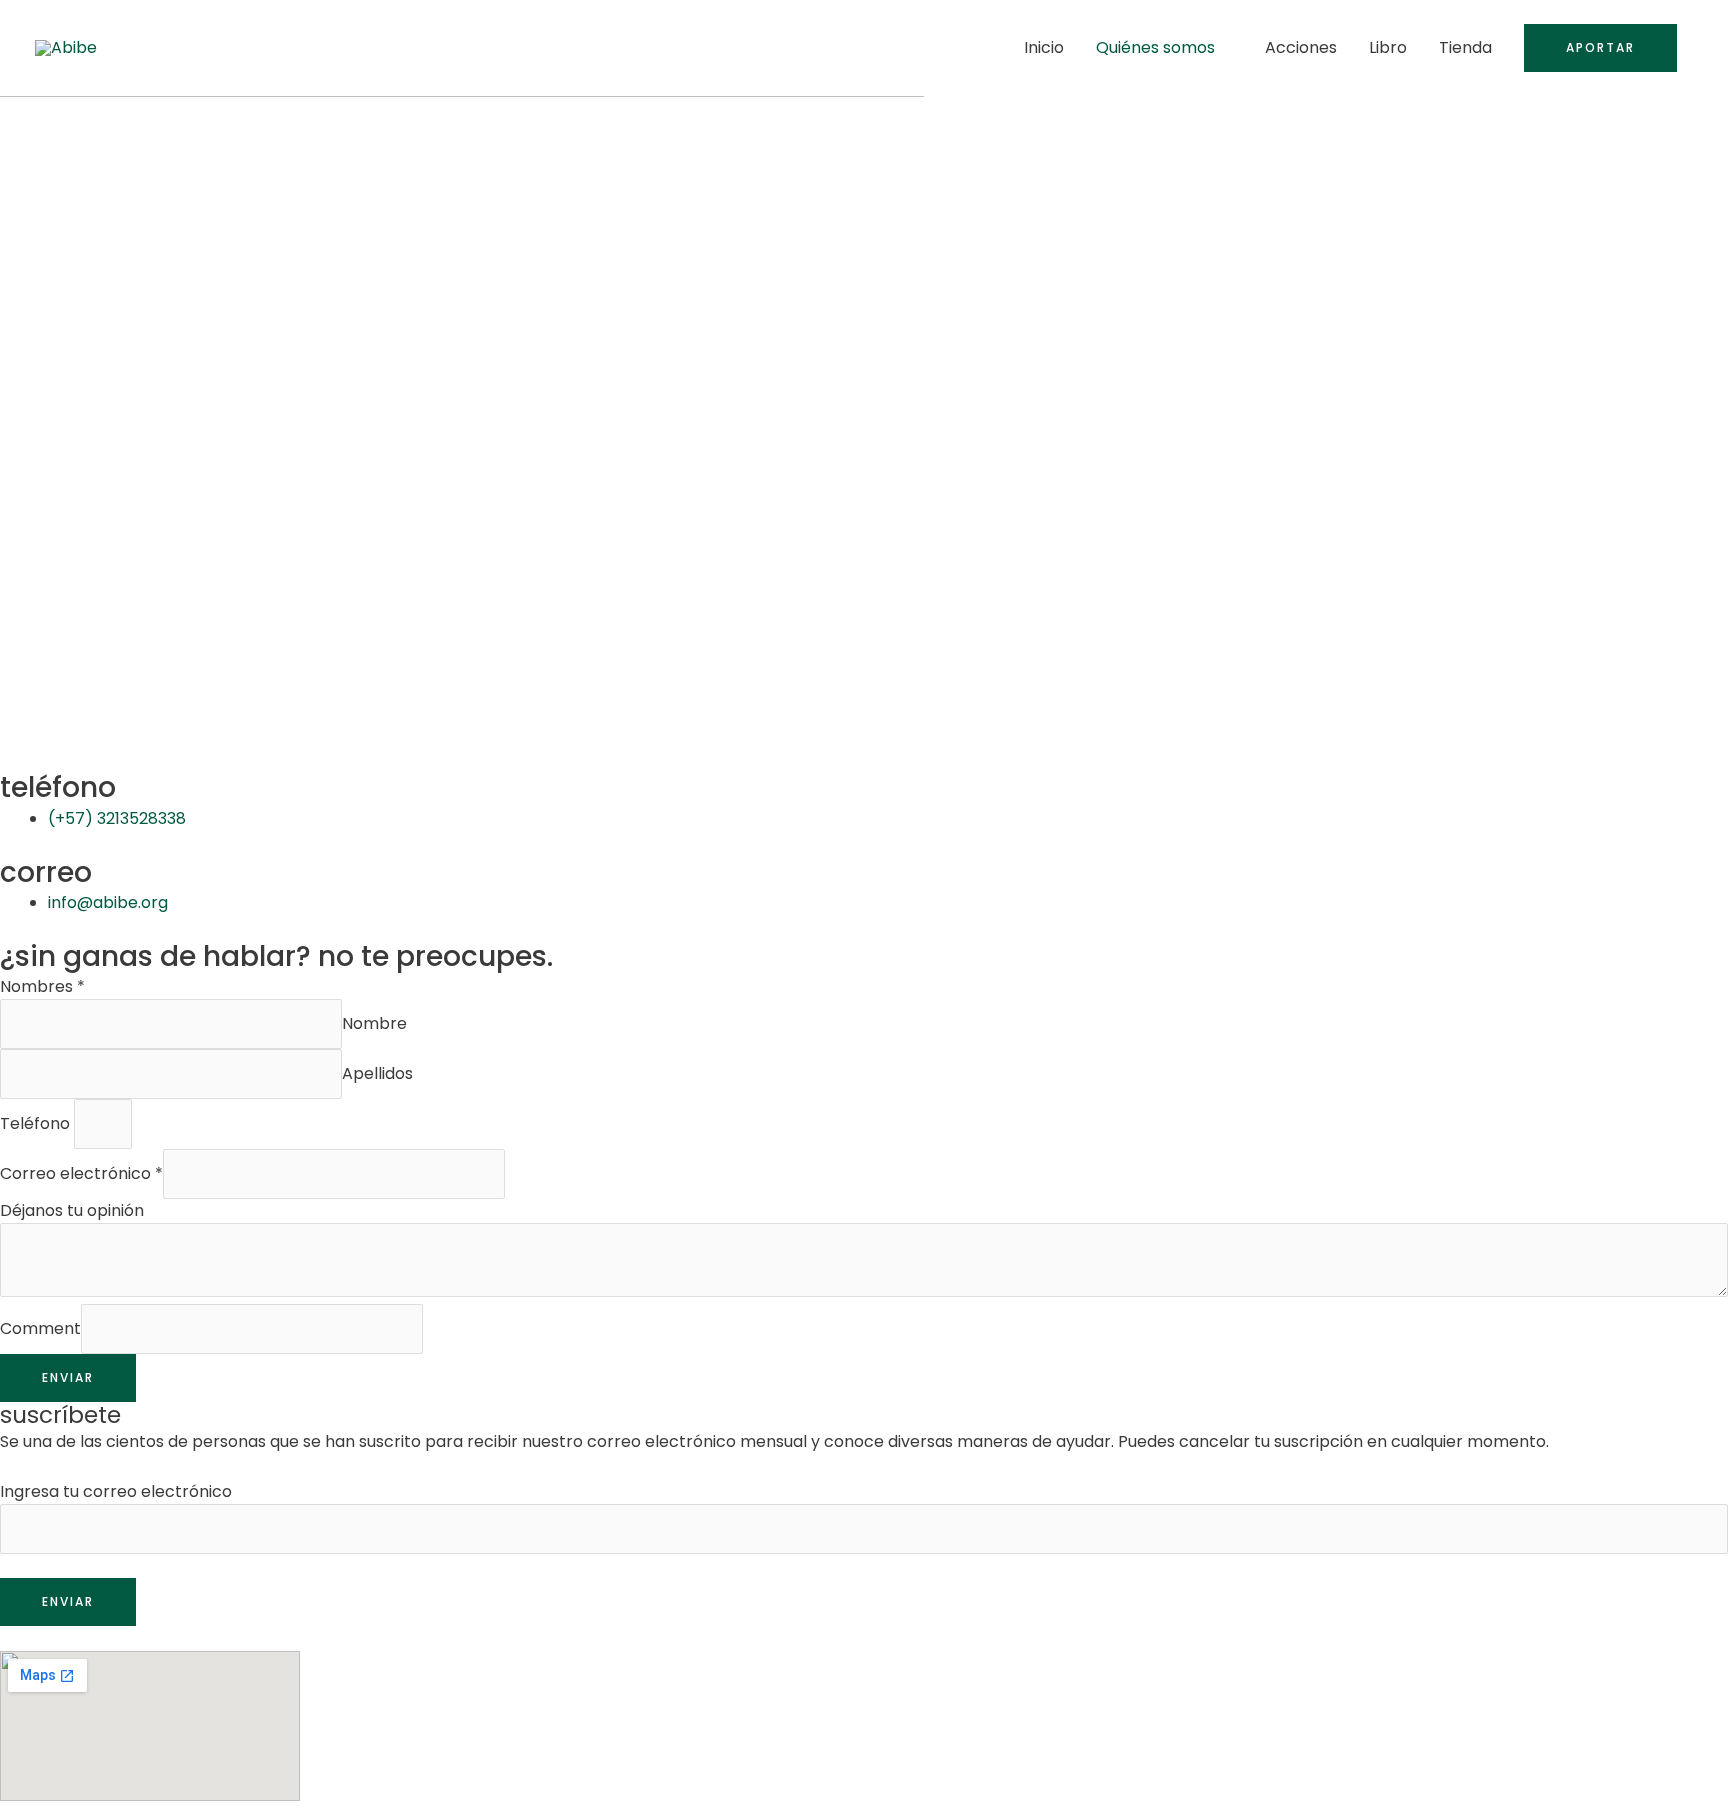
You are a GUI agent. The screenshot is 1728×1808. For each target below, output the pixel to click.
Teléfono (37, 1123)
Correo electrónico (81, 1173)
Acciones (1301, 47)
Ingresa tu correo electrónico (116, 1491)
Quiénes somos (1155, 47)
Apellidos (377, 1073)
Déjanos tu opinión (72, 1210)
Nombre (374, 1023)
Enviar (68, 1377)
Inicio (1044, 47)
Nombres (42, 986)
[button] (1600, 48)
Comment (40, 1328)
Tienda (1465, 47)
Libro (1388, 47)
